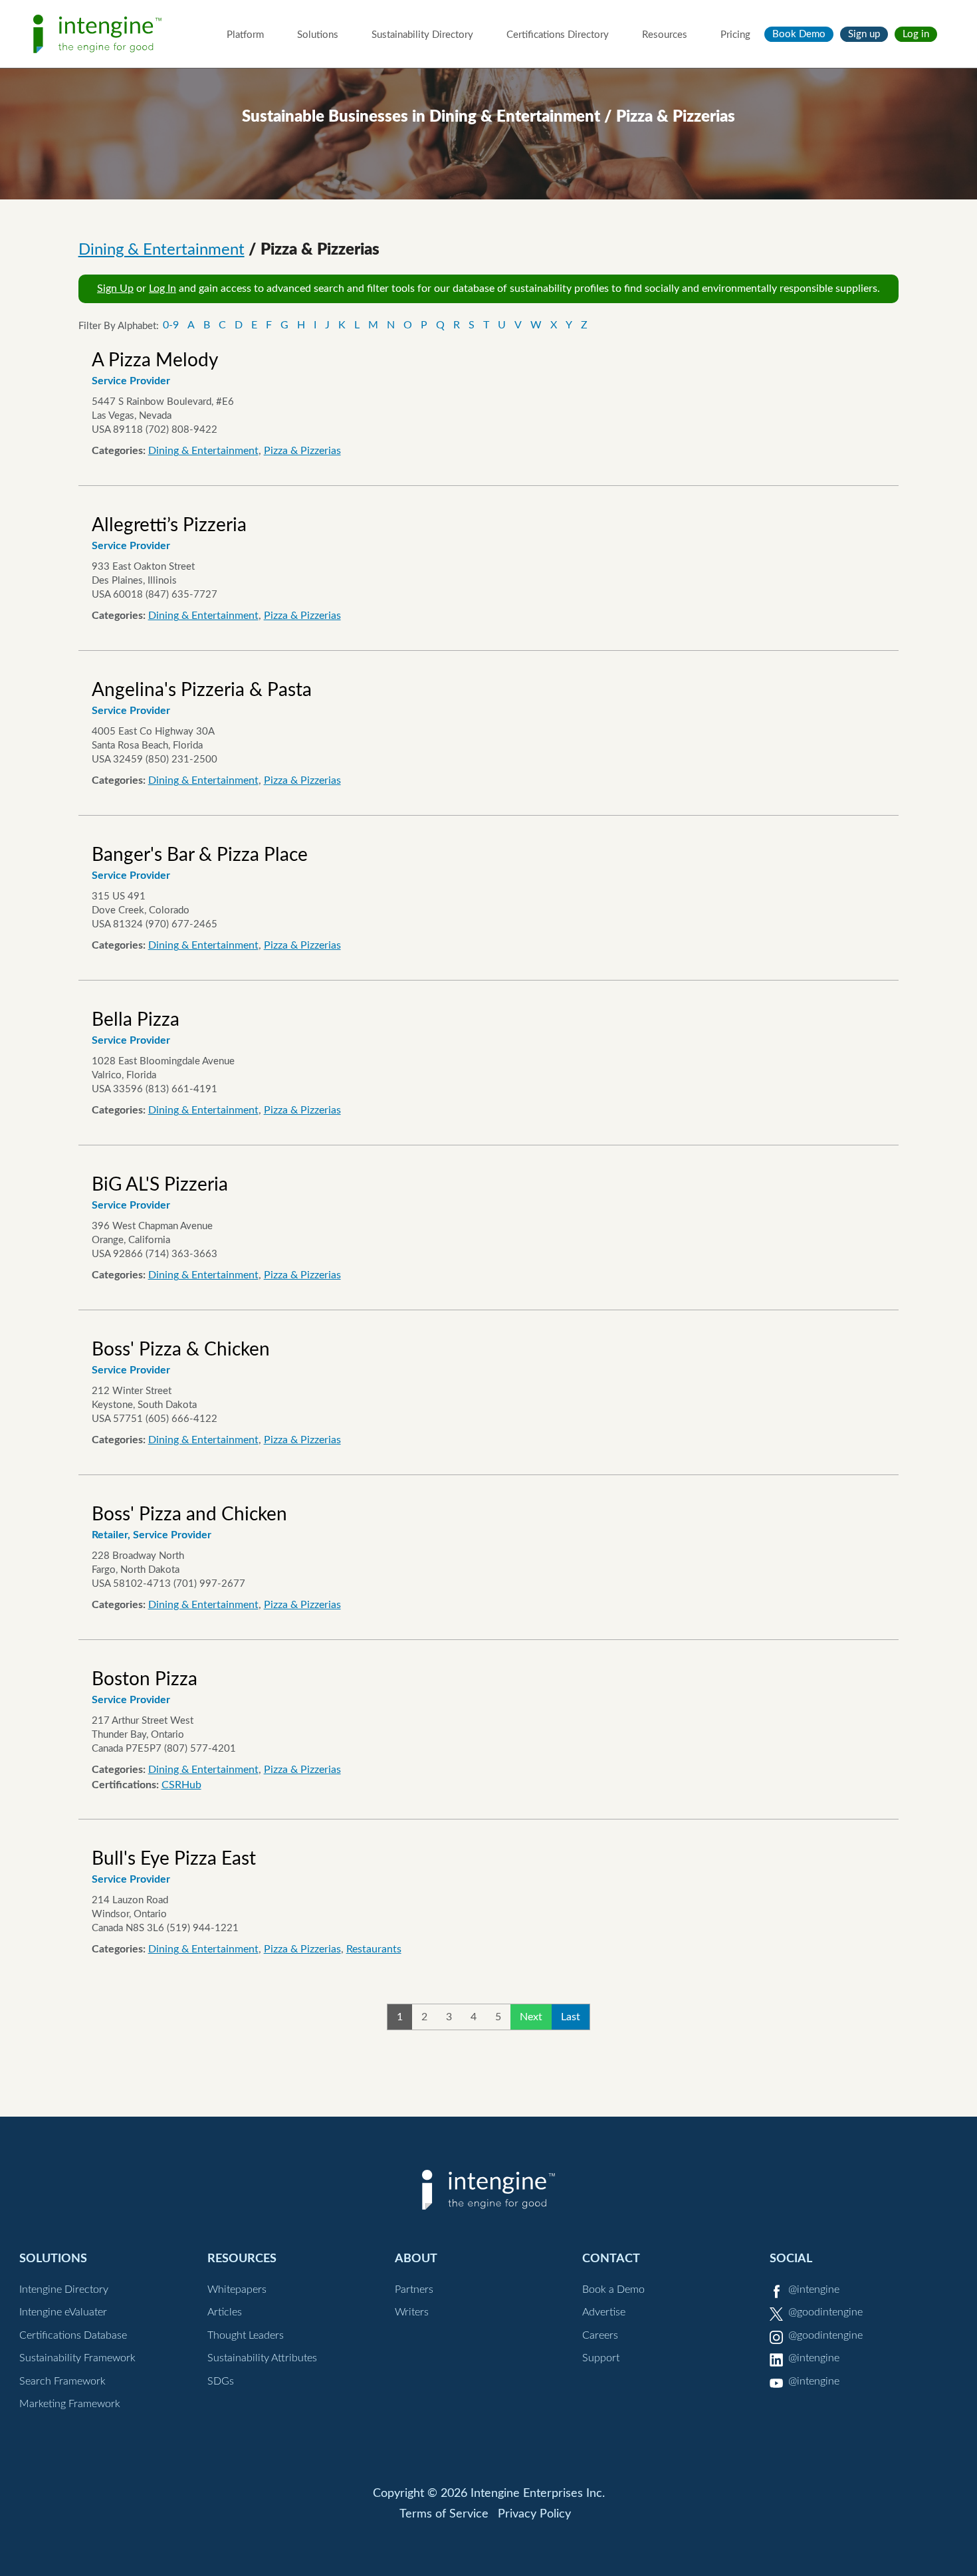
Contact (611, 2259)
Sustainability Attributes (262, 2358)
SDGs (221, 2381)
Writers (412, 2312)
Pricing (735, 35)
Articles (225, 2312)
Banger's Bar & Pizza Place (200, 855)
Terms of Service (444, 2514)
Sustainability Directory (422, 35)
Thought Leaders (246, 2335)
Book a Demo (613, 2289)
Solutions (318, 35)
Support (601, 2358)
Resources (665, 35)
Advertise (604, 2312)
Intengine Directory (64, 2289)
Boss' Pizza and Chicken (189, 1514)
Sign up (864, 34)
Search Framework (62, 2381)
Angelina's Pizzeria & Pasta (202, 690)
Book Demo (799, 34)
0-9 (171, 325)
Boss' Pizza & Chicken (181, 1349)
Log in (916, 34)
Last (571, 2017)
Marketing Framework (70, 2404)
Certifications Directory (558, 35)
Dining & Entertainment (162, 250)
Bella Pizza (136, 1020)
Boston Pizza (145, 1679)
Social (791, 2259)
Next (531, 2017)
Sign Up (115, 289)
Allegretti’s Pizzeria (169, 525)
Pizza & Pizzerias (302, 451)
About (416, 2259)
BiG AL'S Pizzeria (160, 1185)
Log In (163, 289)
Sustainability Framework (77, 2358)
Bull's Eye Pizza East (174, 1859)
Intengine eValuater (63, 2312)
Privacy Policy (534, 2514)
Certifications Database (73, 2335)
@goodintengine (825, 2312)
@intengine (814, 2289)
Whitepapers (237, 2289)
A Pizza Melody (155, 360)
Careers (600, 2335)
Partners (414, 2289)
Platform (245, 35)
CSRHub (181, 1785)
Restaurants (374, 1949)
